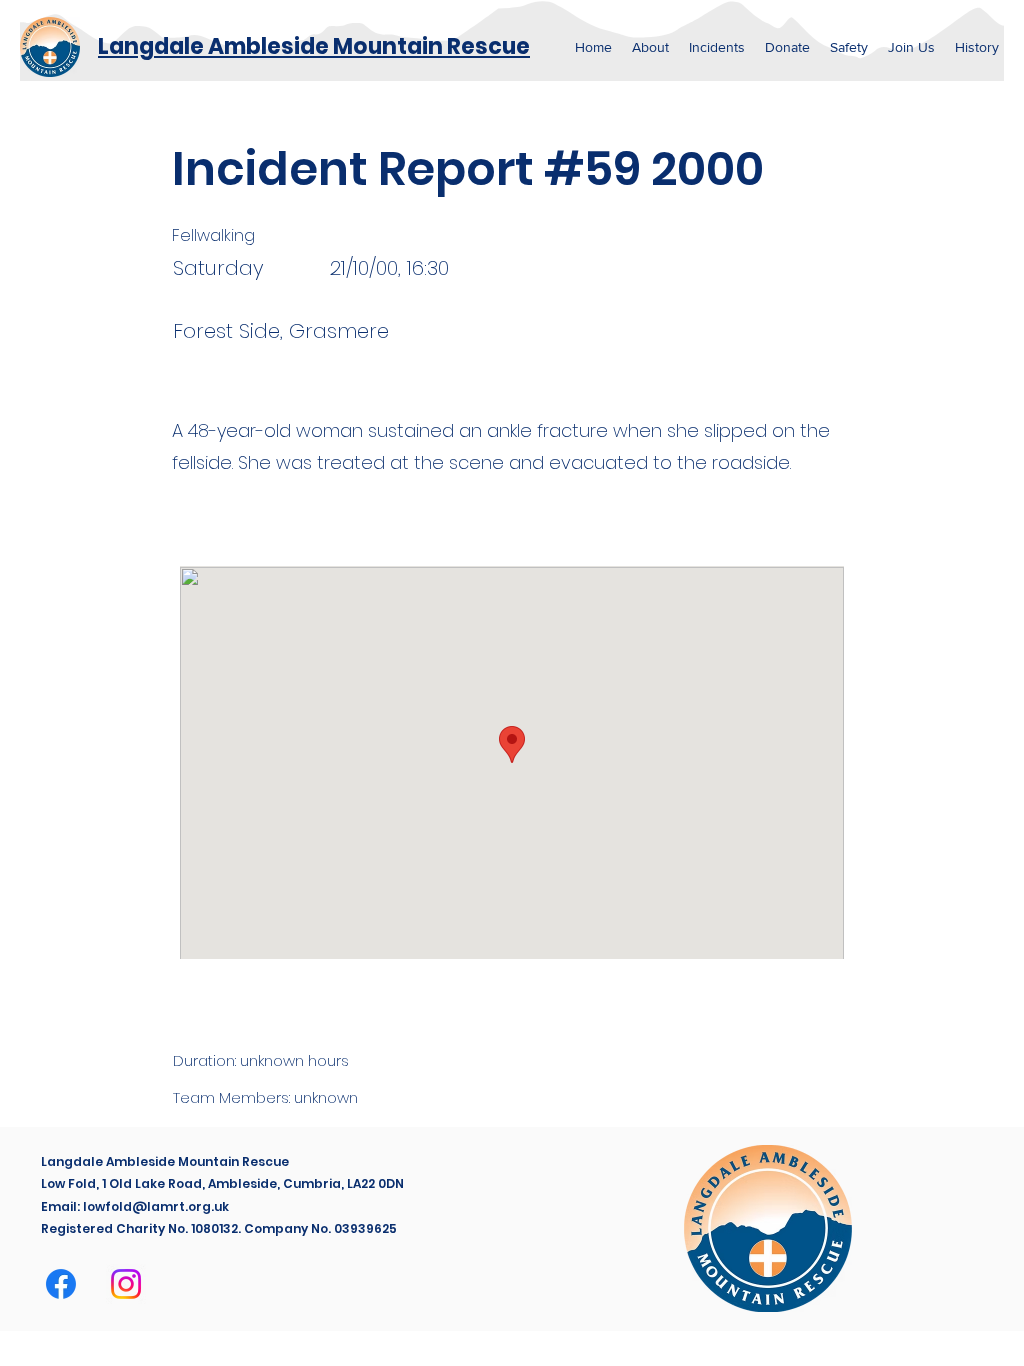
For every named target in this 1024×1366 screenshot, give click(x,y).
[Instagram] (126, 1284)
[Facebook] (61, 1284)
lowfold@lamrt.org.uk (156, 1206)
